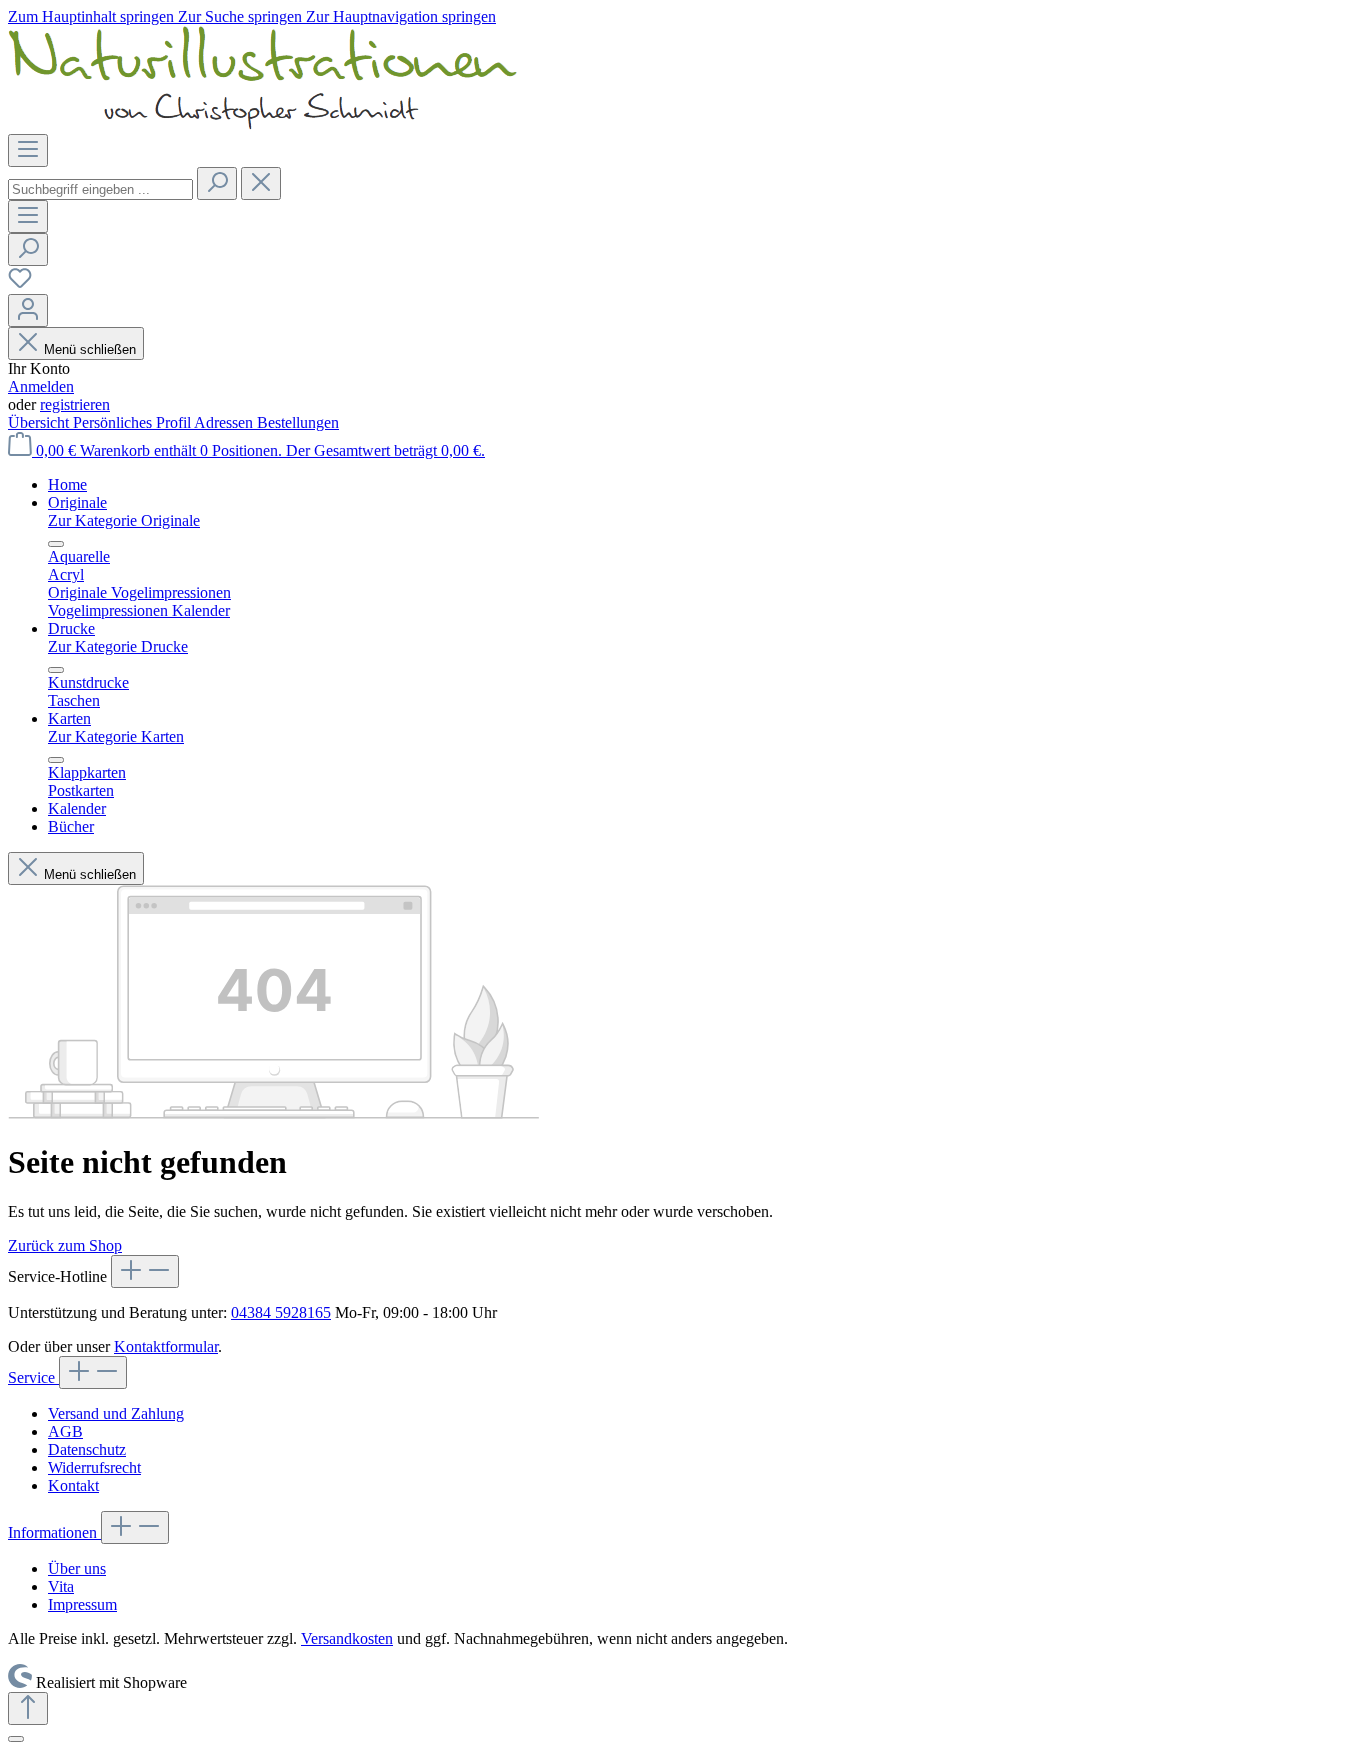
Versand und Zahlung (116, 1413)
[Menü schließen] (56, 544)
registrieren (75, 404)
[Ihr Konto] (28, 310)
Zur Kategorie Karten (116, 736)
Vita (61, 1586)
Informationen (54, 1532)
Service (33, 1377)
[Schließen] (16, 1739)
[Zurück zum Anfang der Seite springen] (28, 1708)
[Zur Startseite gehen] (262, 124)
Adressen (225, 422)
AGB (65, 1431)
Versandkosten (347, 1638)
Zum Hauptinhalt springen (93, 16)
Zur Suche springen (242, 16)
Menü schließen (90, 349)
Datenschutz (87, 1449)
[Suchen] (217, 183)
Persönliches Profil (133, 422)
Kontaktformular (166, 1346)
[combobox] (100, 189)
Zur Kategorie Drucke (118, 646)
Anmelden (41, 386)
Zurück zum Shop (65, 1245)
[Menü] (28, 150)
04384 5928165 (281, 1312)
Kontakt (73, 1485)
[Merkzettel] (20, 284)
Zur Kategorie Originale (124, 520)
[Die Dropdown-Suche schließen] (261, 183)
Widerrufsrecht (94, 1467)
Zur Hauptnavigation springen (401, 16)
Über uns (77, 1568)
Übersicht (40, 422)
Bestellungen (298, 422)
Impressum (82, 1604)
